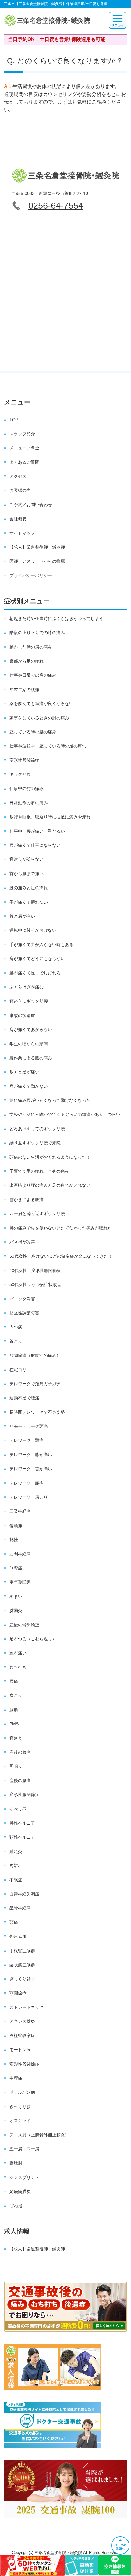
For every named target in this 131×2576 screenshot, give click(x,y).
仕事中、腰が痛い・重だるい (37, 831)
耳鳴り (16, 1766)
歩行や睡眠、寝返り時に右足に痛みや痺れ (50, 817)
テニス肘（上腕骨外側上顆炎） (39, 2135)
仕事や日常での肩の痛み (33, 675)
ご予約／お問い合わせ (31, 505)
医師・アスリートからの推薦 (37, 561)
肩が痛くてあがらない (31, 1029)
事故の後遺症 (22, 1015)
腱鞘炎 (16, 1610)
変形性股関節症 (24, 760)
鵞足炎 (16, 1851)
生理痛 (16, 2078)
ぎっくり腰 (20, 2106)
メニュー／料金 (24, 448)
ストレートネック (27, 2007)
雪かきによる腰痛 (27, 1200)
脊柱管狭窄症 (22, 2036)
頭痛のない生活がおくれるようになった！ (50, 1157)
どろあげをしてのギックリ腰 (37, 1129)
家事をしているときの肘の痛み (39, 718)
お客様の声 (20, 490)
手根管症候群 (22, 1951)
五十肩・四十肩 (24, 2149)
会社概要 (18, 519)
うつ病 (16, 1327)
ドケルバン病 (22, 2092)
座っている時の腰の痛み (33, 732)
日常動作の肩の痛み (29, 803)
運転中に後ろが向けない (33, 930)
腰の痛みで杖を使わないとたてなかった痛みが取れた (61, 1228)
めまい (16, 1596)
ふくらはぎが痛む (27, 987)
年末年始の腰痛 (24, 689)
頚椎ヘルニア (22, 1837)
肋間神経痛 (20, 1554)
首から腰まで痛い (27, 874)
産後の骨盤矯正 (24, 1625)
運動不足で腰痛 (24, 1398)
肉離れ (16, 1865)
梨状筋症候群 (22, 1965)
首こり (16, 1341)
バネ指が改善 (22, 1242)
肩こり (16, 1695)
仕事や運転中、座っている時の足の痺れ (48, 746)
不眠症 (16, 1880)
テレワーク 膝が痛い (31, 1455)
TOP (14, 420)
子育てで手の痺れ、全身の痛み (39, 1171)
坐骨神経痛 (20, 1908)
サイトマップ (22, 533)
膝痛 (14, 1710)
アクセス (18, 476)
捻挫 (14, 1540)
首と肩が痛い (22, 916)
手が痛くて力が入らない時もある (41, 945)
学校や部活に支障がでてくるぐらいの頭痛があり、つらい (65, 1114)
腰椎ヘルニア (22, 1823)
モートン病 (20, 2050)
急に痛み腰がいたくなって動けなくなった (50, 1100)
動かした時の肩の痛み (31, 647)
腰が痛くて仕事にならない (35, 845)
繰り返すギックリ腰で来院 (35, 1143)
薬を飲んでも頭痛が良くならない (41, 703)
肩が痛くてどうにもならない (37, 959)
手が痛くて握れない (29, 902)
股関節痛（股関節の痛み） (35, 1355)
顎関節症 (18, 1993)
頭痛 (14, 1922)
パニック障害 (22, 1299)
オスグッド (20, 2121)
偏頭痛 (16, 1526)
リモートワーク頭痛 (29, 1426)
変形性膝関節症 (24, 1795)
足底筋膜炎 (20, 2191)
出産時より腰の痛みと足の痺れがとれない (50, 1185)
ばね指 (16, 2206)
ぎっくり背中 (22, 1979)
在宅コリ (18, 1370)
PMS (14, 1724)
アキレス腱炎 (22, 2021)
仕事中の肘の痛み (27, 788)
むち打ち (18, 1667)
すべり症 (18, 1809)
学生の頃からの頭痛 (29, 1044)
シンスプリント (24, 2177)
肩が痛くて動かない (29, 1086)
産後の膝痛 (20, 1752)
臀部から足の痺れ (27, 661)
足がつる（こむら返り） (33, 1639)
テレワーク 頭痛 (27, 1440)
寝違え (16, 1738)
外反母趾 (18, 1936)
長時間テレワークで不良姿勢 (37, 1412)
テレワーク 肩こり (29, 1497)
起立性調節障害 (24, 1313)
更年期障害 (20, 1582)
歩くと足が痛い (24, 1072)
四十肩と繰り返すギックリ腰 (37, 1214)
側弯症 (16, 1568)
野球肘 (16, 2163)
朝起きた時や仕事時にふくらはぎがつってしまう (56, 619)
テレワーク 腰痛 (27, 1483)
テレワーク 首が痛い (31, 1469)
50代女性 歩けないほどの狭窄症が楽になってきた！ (61, 1256)
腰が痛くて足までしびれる (35, 973)
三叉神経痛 (20, 1511)
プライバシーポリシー (31, 575)
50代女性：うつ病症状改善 (35, 1284)
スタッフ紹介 (22, 434)
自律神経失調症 (24, 1894)
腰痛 (14, 1681)
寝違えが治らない (27, 859)
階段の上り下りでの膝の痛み (37, 633)
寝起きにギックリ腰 (29, 1001)
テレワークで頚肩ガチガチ (35, 1384)
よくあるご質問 (24, 462)
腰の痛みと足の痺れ (29, 888)
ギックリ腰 (20, 774)
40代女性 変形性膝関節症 (35, 1270)
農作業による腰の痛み (31, 1058)
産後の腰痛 (20, 1781)
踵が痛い (18, 1653)
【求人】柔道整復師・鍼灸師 (37, 547)
